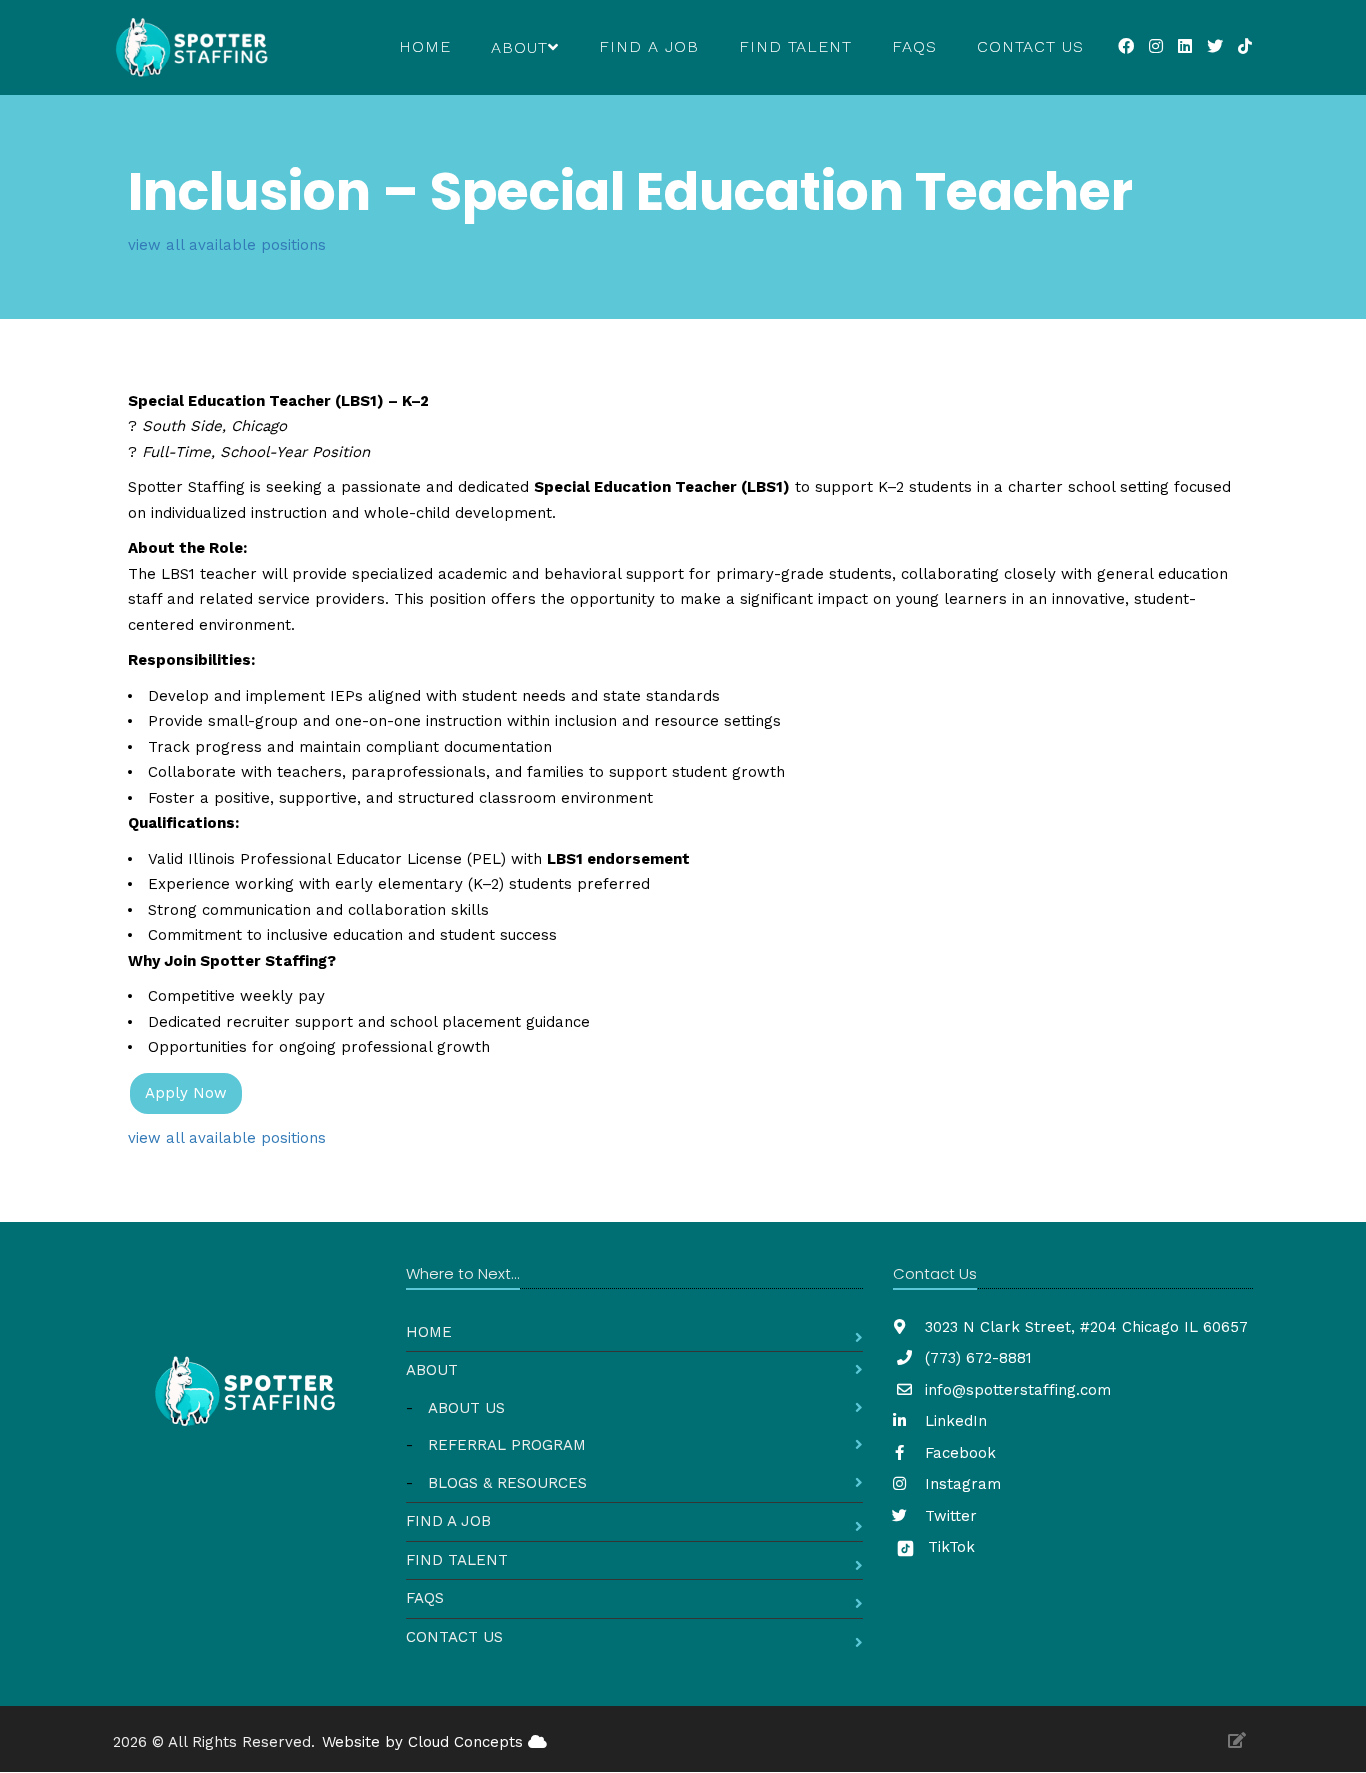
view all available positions (227, 245)
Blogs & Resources (507, 1483)
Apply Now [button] (186, 1093)
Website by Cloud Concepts (425, 1742)
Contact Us (1030, 46)
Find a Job (649, 46)
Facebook (958, 1453)
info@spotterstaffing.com (1018, 1390)
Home (425, 46)
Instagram (960, 1484)
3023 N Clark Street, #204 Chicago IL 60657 (1084, 1327)
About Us (466, 1408)
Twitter (948, 1516)
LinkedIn (953, 1421)
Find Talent (795, 46)
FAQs (914, 46)
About (432, 1370)
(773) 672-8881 (978, 1358)
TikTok (949, 1547)
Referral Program (507, 1445)
